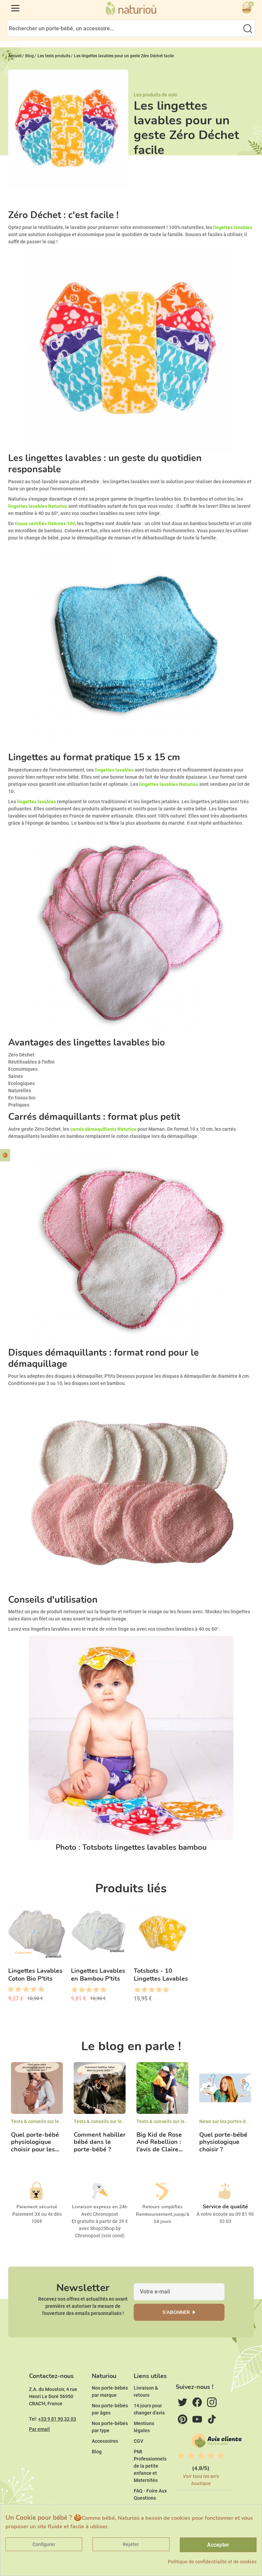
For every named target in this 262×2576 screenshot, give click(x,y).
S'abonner (176, 2312)
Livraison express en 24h (100, 2207)
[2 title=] (81, 1990)
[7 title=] (31, 1990)
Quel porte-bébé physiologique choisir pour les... (35, 2142)
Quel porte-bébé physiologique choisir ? (223, 2142)
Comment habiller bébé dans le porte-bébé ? (100, 2142)
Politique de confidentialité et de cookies (212, 2562)
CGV (139, 2441)
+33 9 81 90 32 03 (57, 2419)
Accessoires (105, 2441)
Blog (97, 2452)
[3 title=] (16, 1990)
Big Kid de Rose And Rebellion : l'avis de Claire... (159, 2142)
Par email (39, 2429)
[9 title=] (39, 1990)
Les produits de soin (156, 95)
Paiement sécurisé (37, 2207)
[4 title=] (96, 1990)
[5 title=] (24, 1990)
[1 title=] (8, 1990)
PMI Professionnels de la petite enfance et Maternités (150, 2466)
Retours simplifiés (162, 2207)
